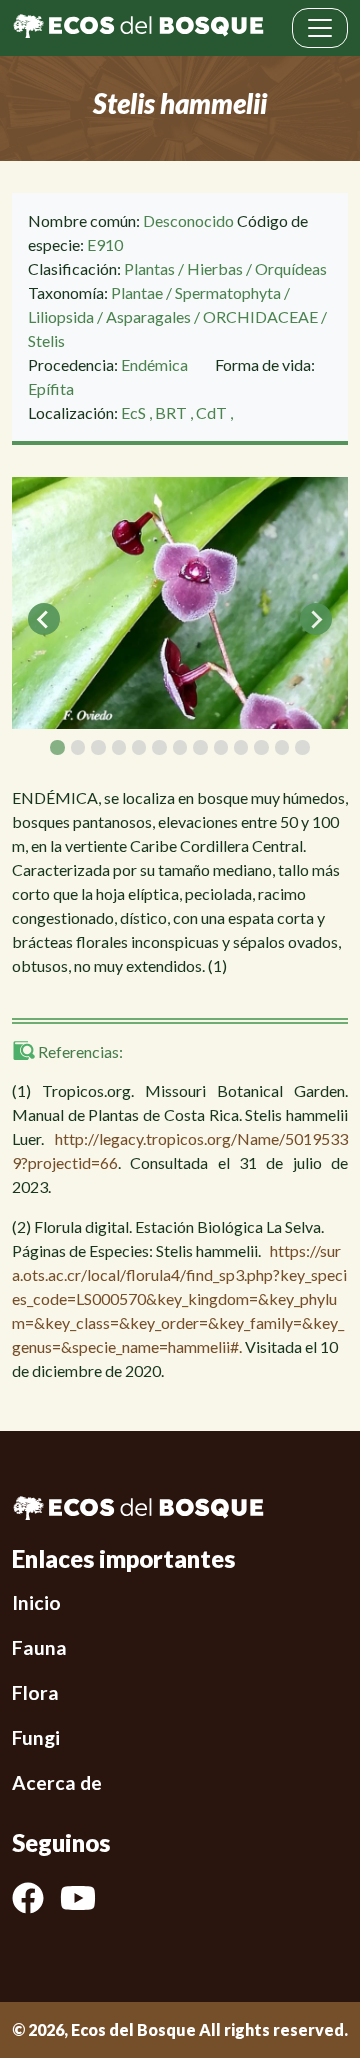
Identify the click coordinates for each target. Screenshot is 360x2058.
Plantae (137, 292)
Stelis (46, 340)
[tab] (57, 747)
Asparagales (148, 316)
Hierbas (215, 268)
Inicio (36, 1602)
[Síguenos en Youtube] (86, 1898)
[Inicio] (138, 28)
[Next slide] (316, 619)
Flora (35, 1692)
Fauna (39, 1647)
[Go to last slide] (44, 619)
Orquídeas (291, 268)
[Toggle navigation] (320, 28)
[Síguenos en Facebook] (36, 1898)
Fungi (36, 1737)
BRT (172, 412)
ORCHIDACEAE (260, 316)
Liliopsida (61, 316)
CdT (213, 412)
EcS (135, 412)
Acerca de (57, 1782)
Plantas (149, 268)
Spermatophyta (228, 292)
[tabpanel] (180, 603)
